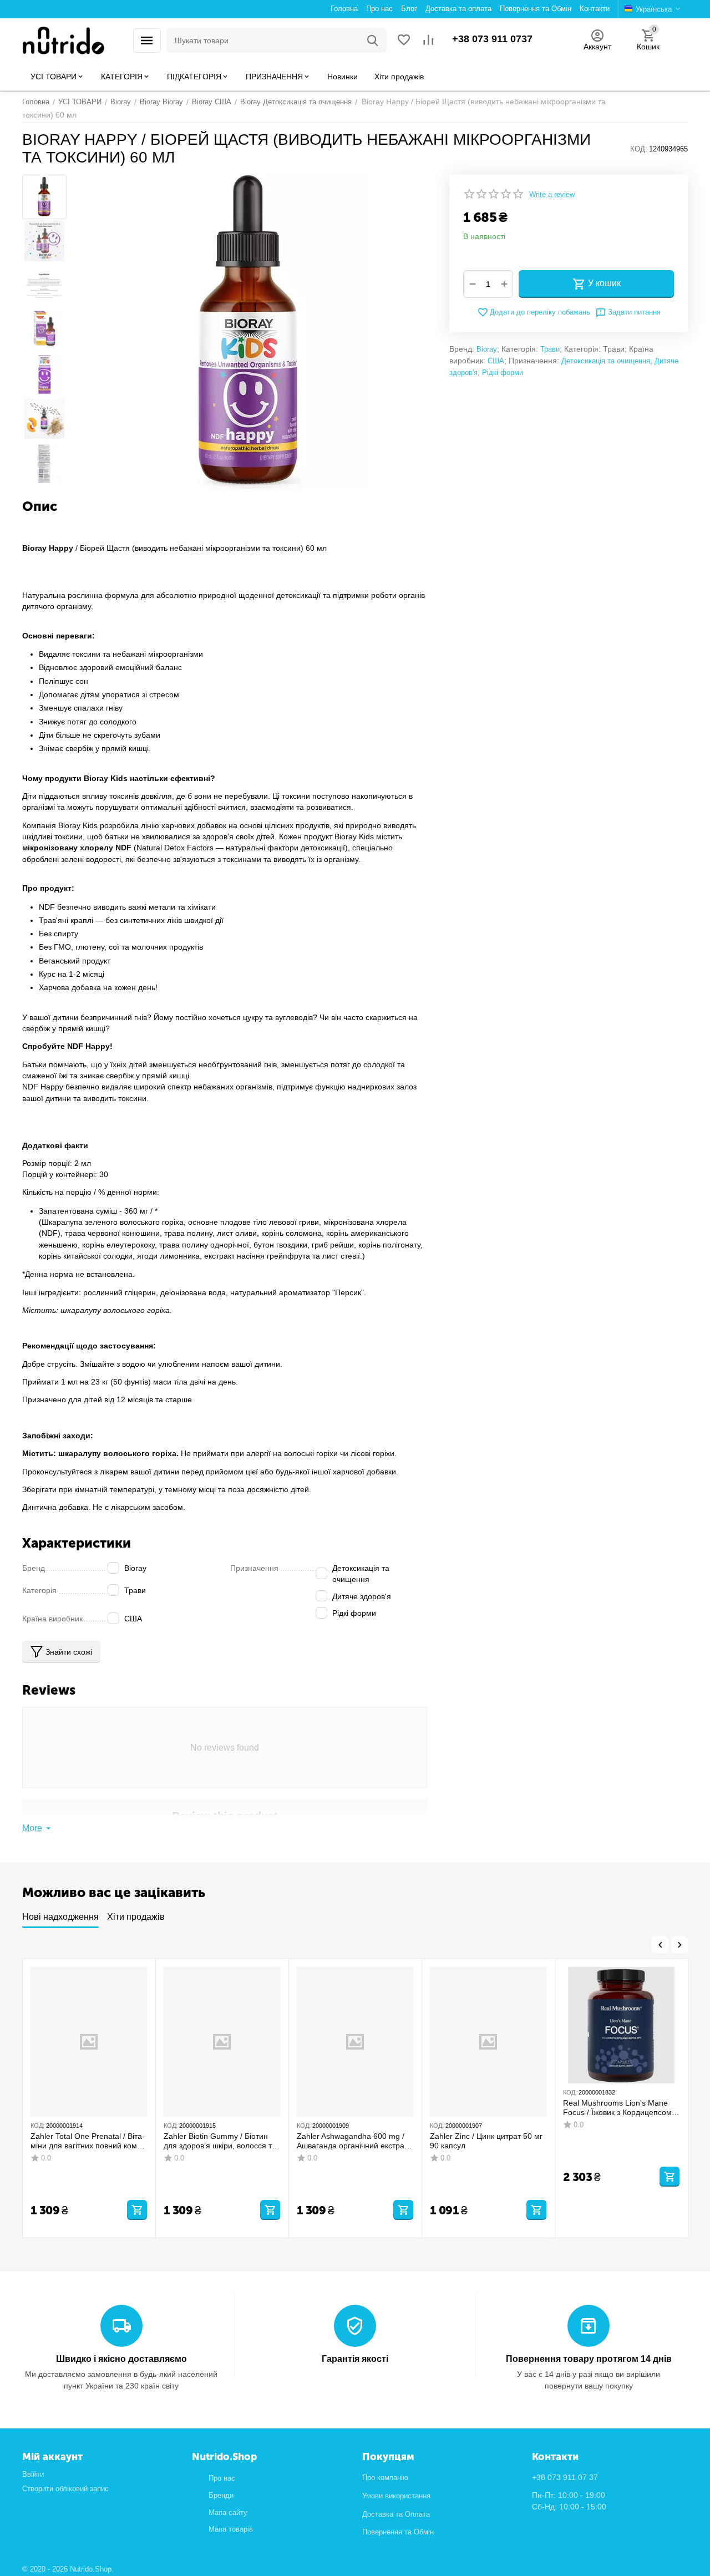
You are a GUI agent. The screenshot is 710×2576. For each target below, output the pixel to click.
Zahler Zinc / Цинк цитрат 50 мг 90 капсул (486, 2141)
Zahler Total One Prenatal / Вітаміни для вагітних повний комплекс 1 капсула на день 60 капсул (88, 2141)
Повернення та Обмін (398, 2532)
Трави (550, 349)
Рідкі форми (503, 372)
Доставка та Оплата (396, 2514)
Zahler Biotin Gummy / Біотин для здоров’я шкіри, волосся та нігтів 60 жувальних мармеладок (220, 2141)
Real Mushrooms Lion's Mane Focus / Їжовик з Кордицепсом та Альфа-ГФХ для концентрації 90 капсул (621, 2108)
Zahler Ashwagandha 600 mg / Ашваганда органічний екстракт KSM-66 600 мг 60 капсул (354, 2141)
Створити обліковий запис (65, 2489)
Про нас (222, 2478)
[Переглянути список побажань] (404, 41)
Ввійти (33, 2474)
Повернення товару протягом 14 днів (589, 2359)
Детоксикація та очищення (606, 361)
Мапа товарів (231, 2529)
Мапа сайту (228, 2512)
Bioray (487, 349)
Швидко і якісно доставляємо (121, 2359)
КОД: (639, 149)
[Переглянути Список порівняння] (428, 41)
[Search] (373, 40)
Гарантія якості (355, 2359)
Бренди (221, 2495)
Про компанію (385, 2478)
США (496, 361)
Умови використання (396, 2496)
